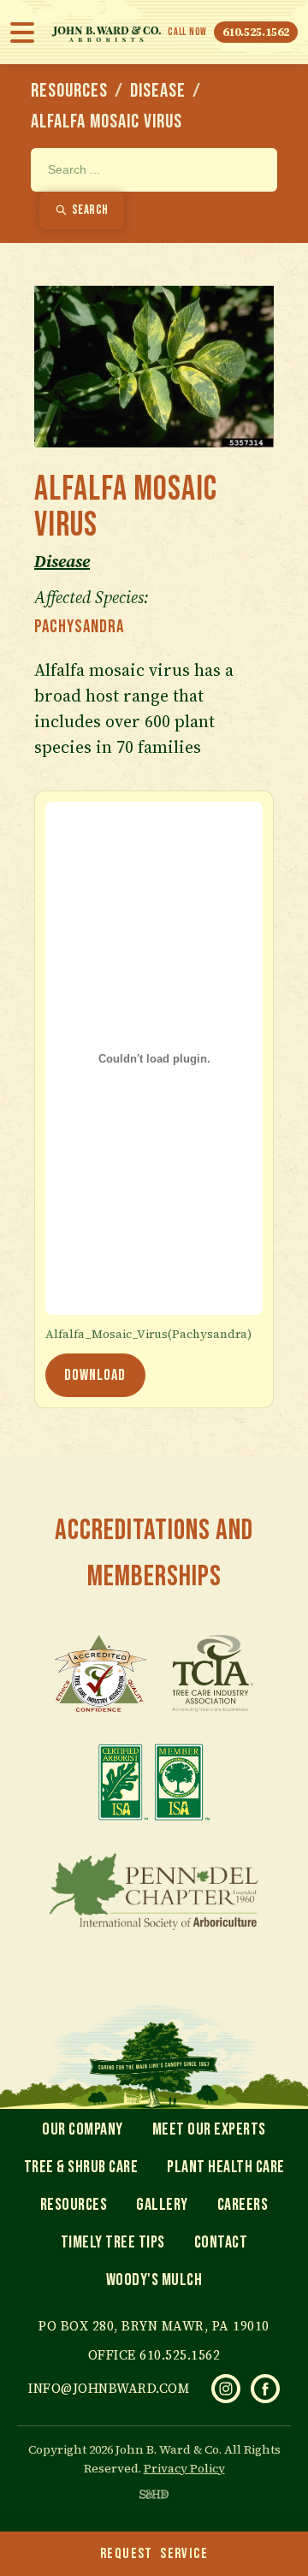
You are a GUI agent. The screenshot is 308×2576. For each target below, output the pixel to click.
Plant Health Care (226, 2167)
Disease (158, 91)
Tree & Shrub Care (81, 2167)
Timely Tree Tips (113, 2242)
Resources (69, 91)
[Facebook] (265, 2389)
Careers (243, 2205)
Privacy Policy (184, 2468)
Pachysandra (79, 627)
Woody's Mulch (154, 2280)
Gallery (162, 2205)
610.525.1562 (256, 32)
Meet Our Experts (209, 2129)
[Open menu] (27, 33)
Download (95, 1375)
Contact (221, 2242)
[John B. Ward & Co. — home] (106, 32)
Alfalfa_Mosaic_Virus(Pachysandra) (148, 1335)
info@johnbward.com (109, 2388)
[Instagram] (226, 2389)
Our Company (83, 2129)
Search (90, 210)
